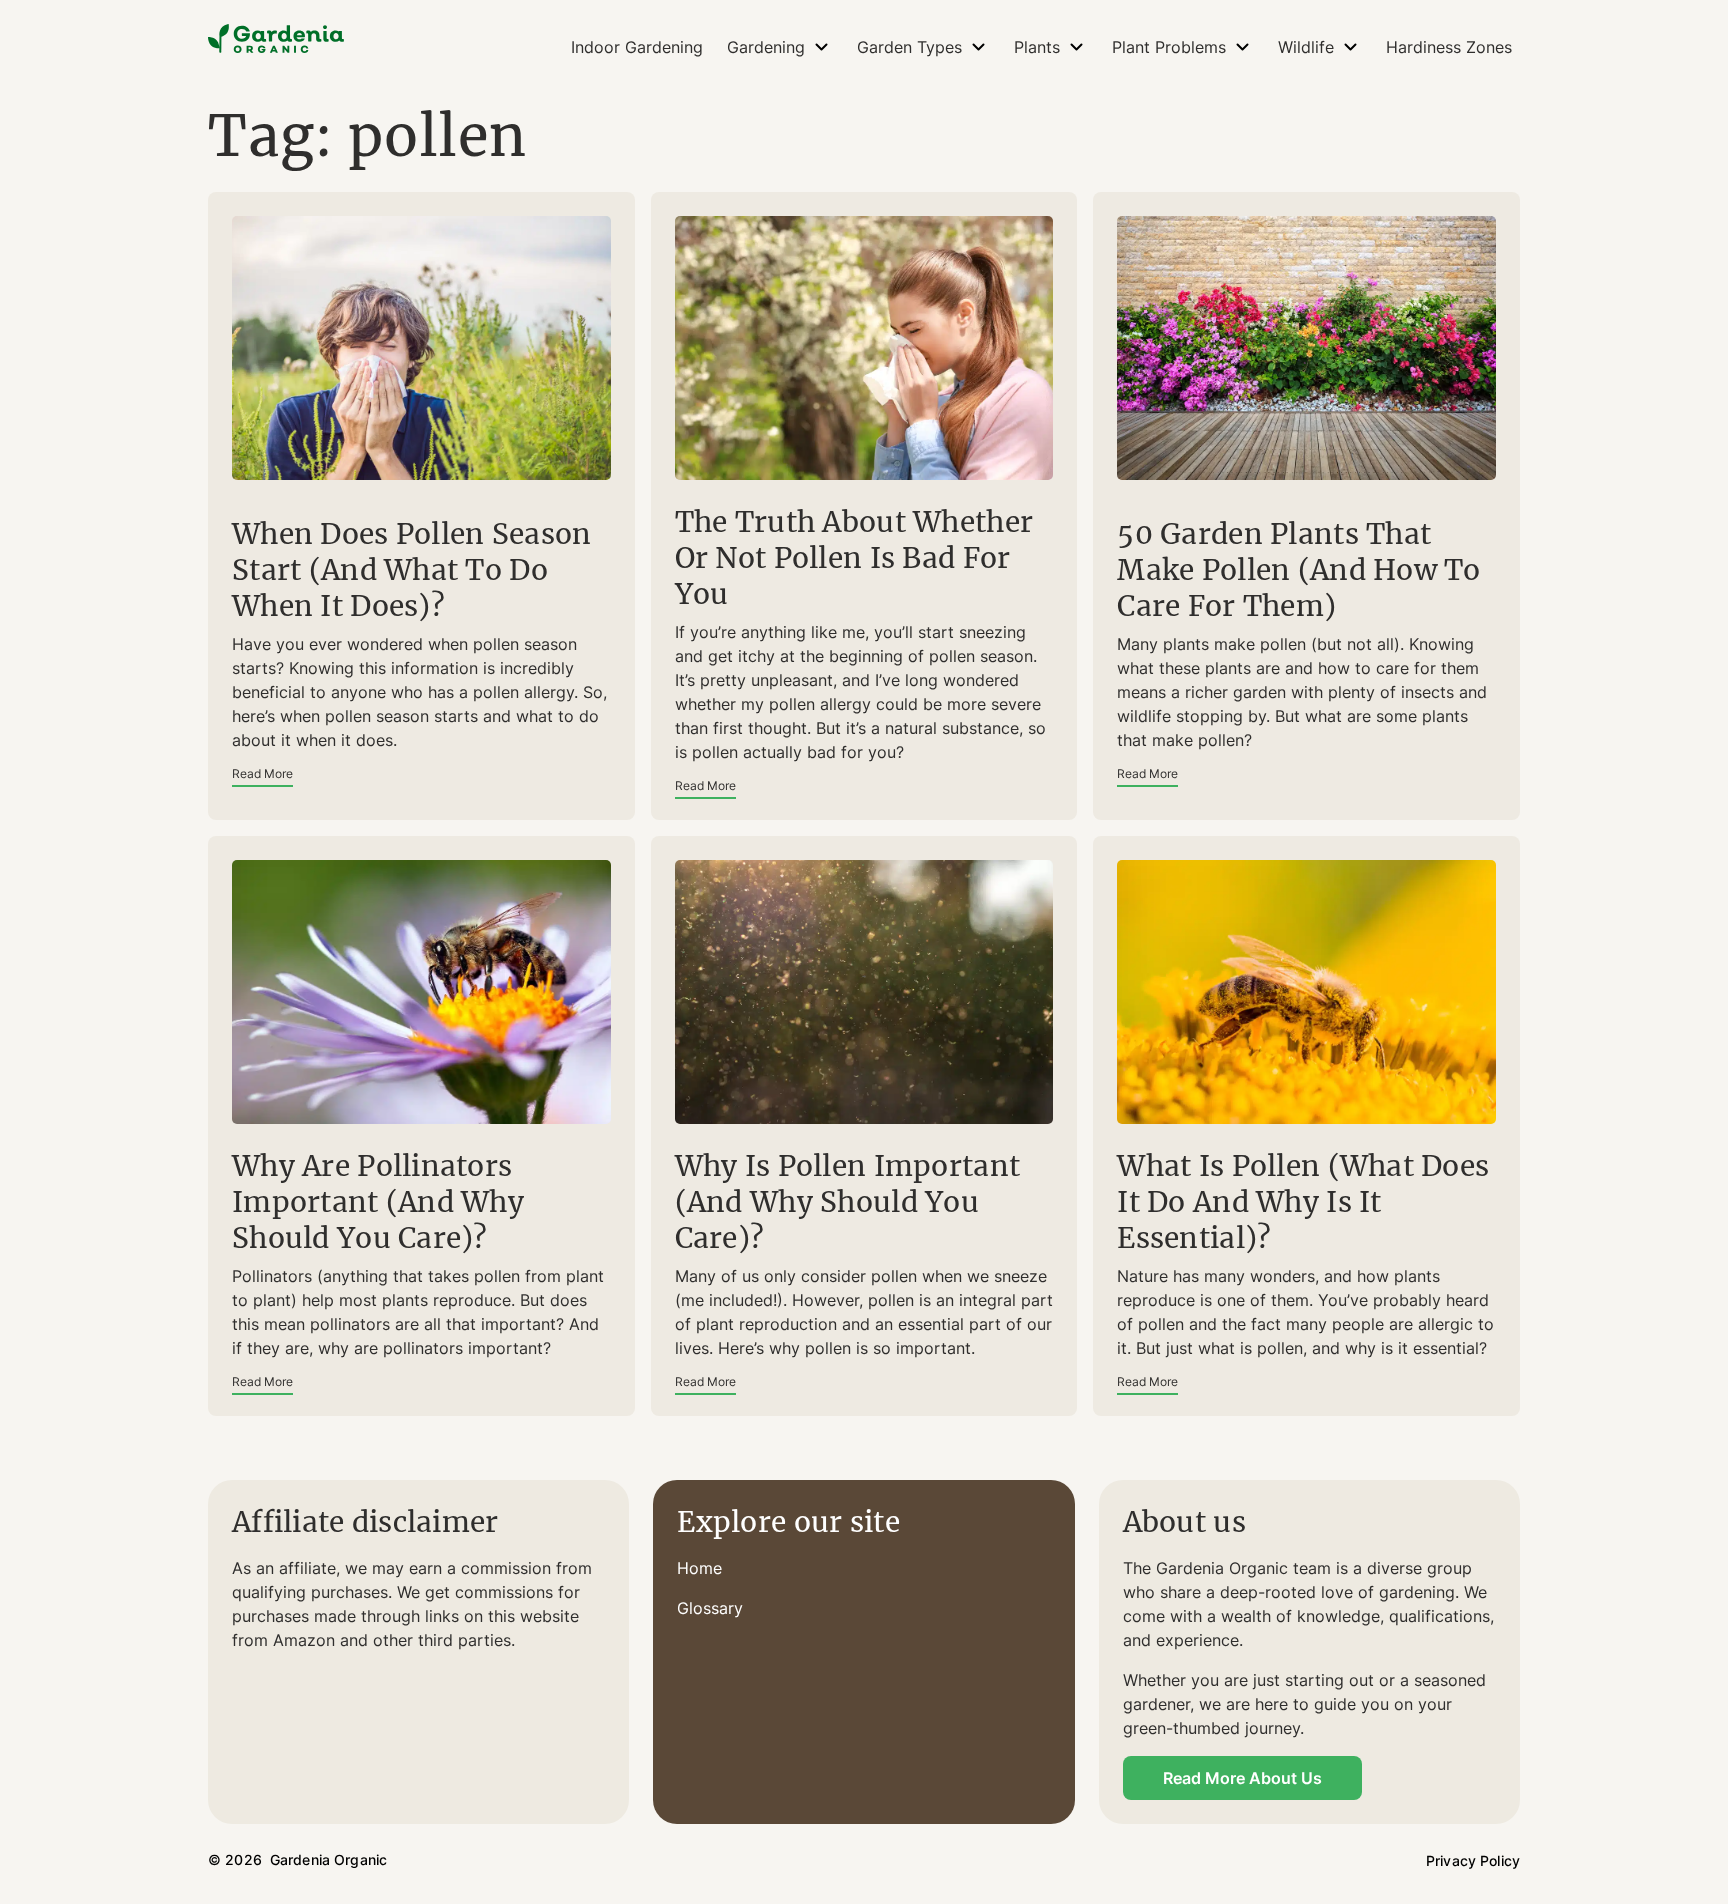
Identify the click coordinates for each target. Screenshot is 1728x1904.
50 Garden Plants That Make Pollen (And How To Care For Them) (1298, 570)
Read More (262, 773)
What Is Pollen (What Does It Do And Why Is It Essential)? (1303, 1202)
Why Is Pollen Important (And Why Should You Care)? (847, 1202)
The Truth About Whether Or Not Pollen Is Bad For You (854, 558)
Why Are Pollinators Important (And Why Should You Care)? (378, 1202)
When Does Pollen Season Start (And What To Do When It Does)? (411, 570)
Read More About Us (1242, 1778)
